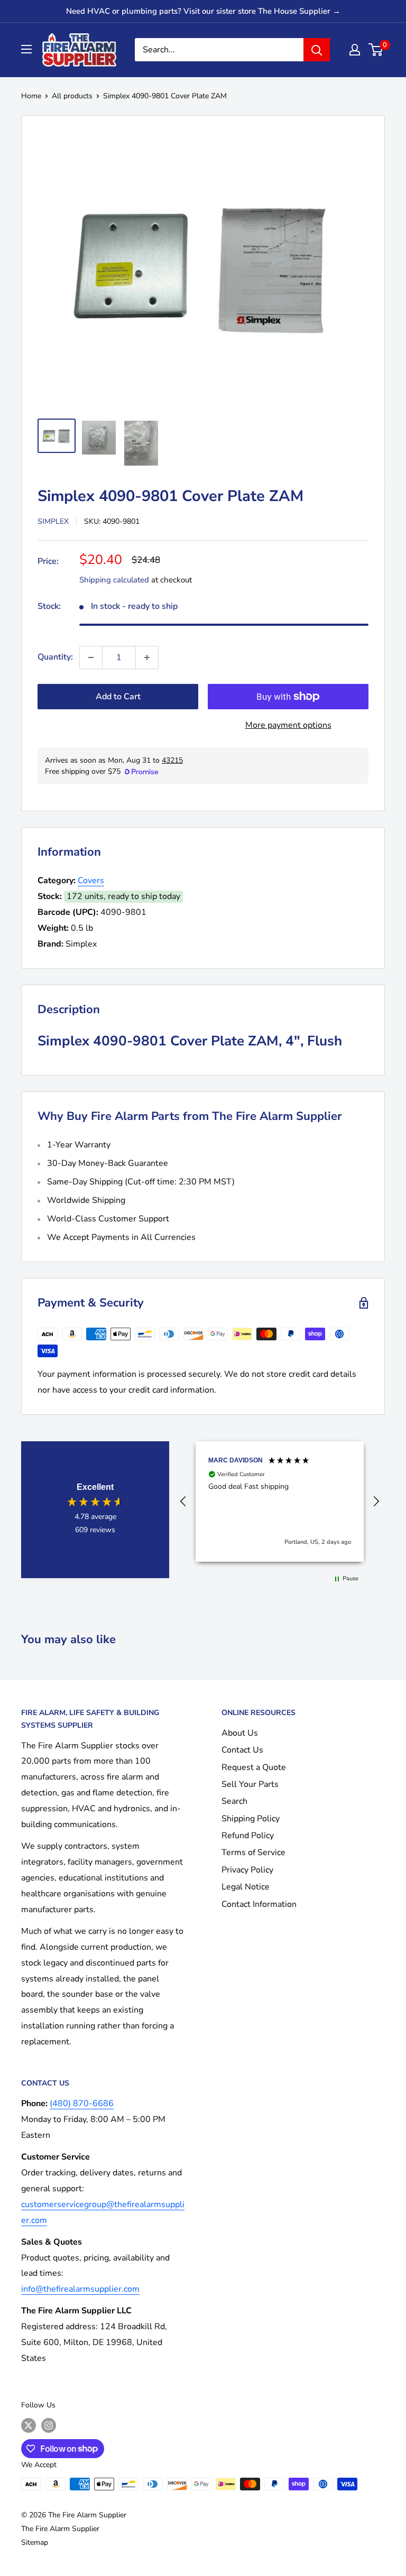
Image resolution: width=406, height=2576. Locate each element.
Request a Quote (254, 1767)
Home (31, 96)
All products (72, 96)
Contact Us (242, 1750)
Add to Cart (118, 697)
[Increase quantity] (147, 657)
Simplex (53, 521)
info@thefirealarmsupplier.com (80, 2289)
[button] (183, 1502)
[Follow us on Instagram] (49, 2425)
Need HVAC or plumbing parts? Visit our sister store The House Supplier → (203, 11)
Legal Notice (246, 1887)
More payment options (288, 725)
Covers (91, 881)
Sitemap (35, 2542)
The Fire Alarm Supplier (60, 2529)
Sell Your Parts (250, 1784)
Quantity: (55, 657)
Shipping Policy (251, 1819)
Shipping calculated (114, 580)
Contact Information (259, 1904)
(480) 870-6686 (82, 2104)
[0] (376, 50)
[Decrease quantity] (91, 657)
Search (234, 1801)
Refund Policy (248, 1836)
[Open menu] (26, 49)
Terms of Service (253, 1852)
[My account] (355, 50)
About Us (240, 1733)
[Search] (317, 50)
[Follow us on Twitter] (29, 2425)
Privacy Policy (247, 1870)
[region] (280, 1502)
